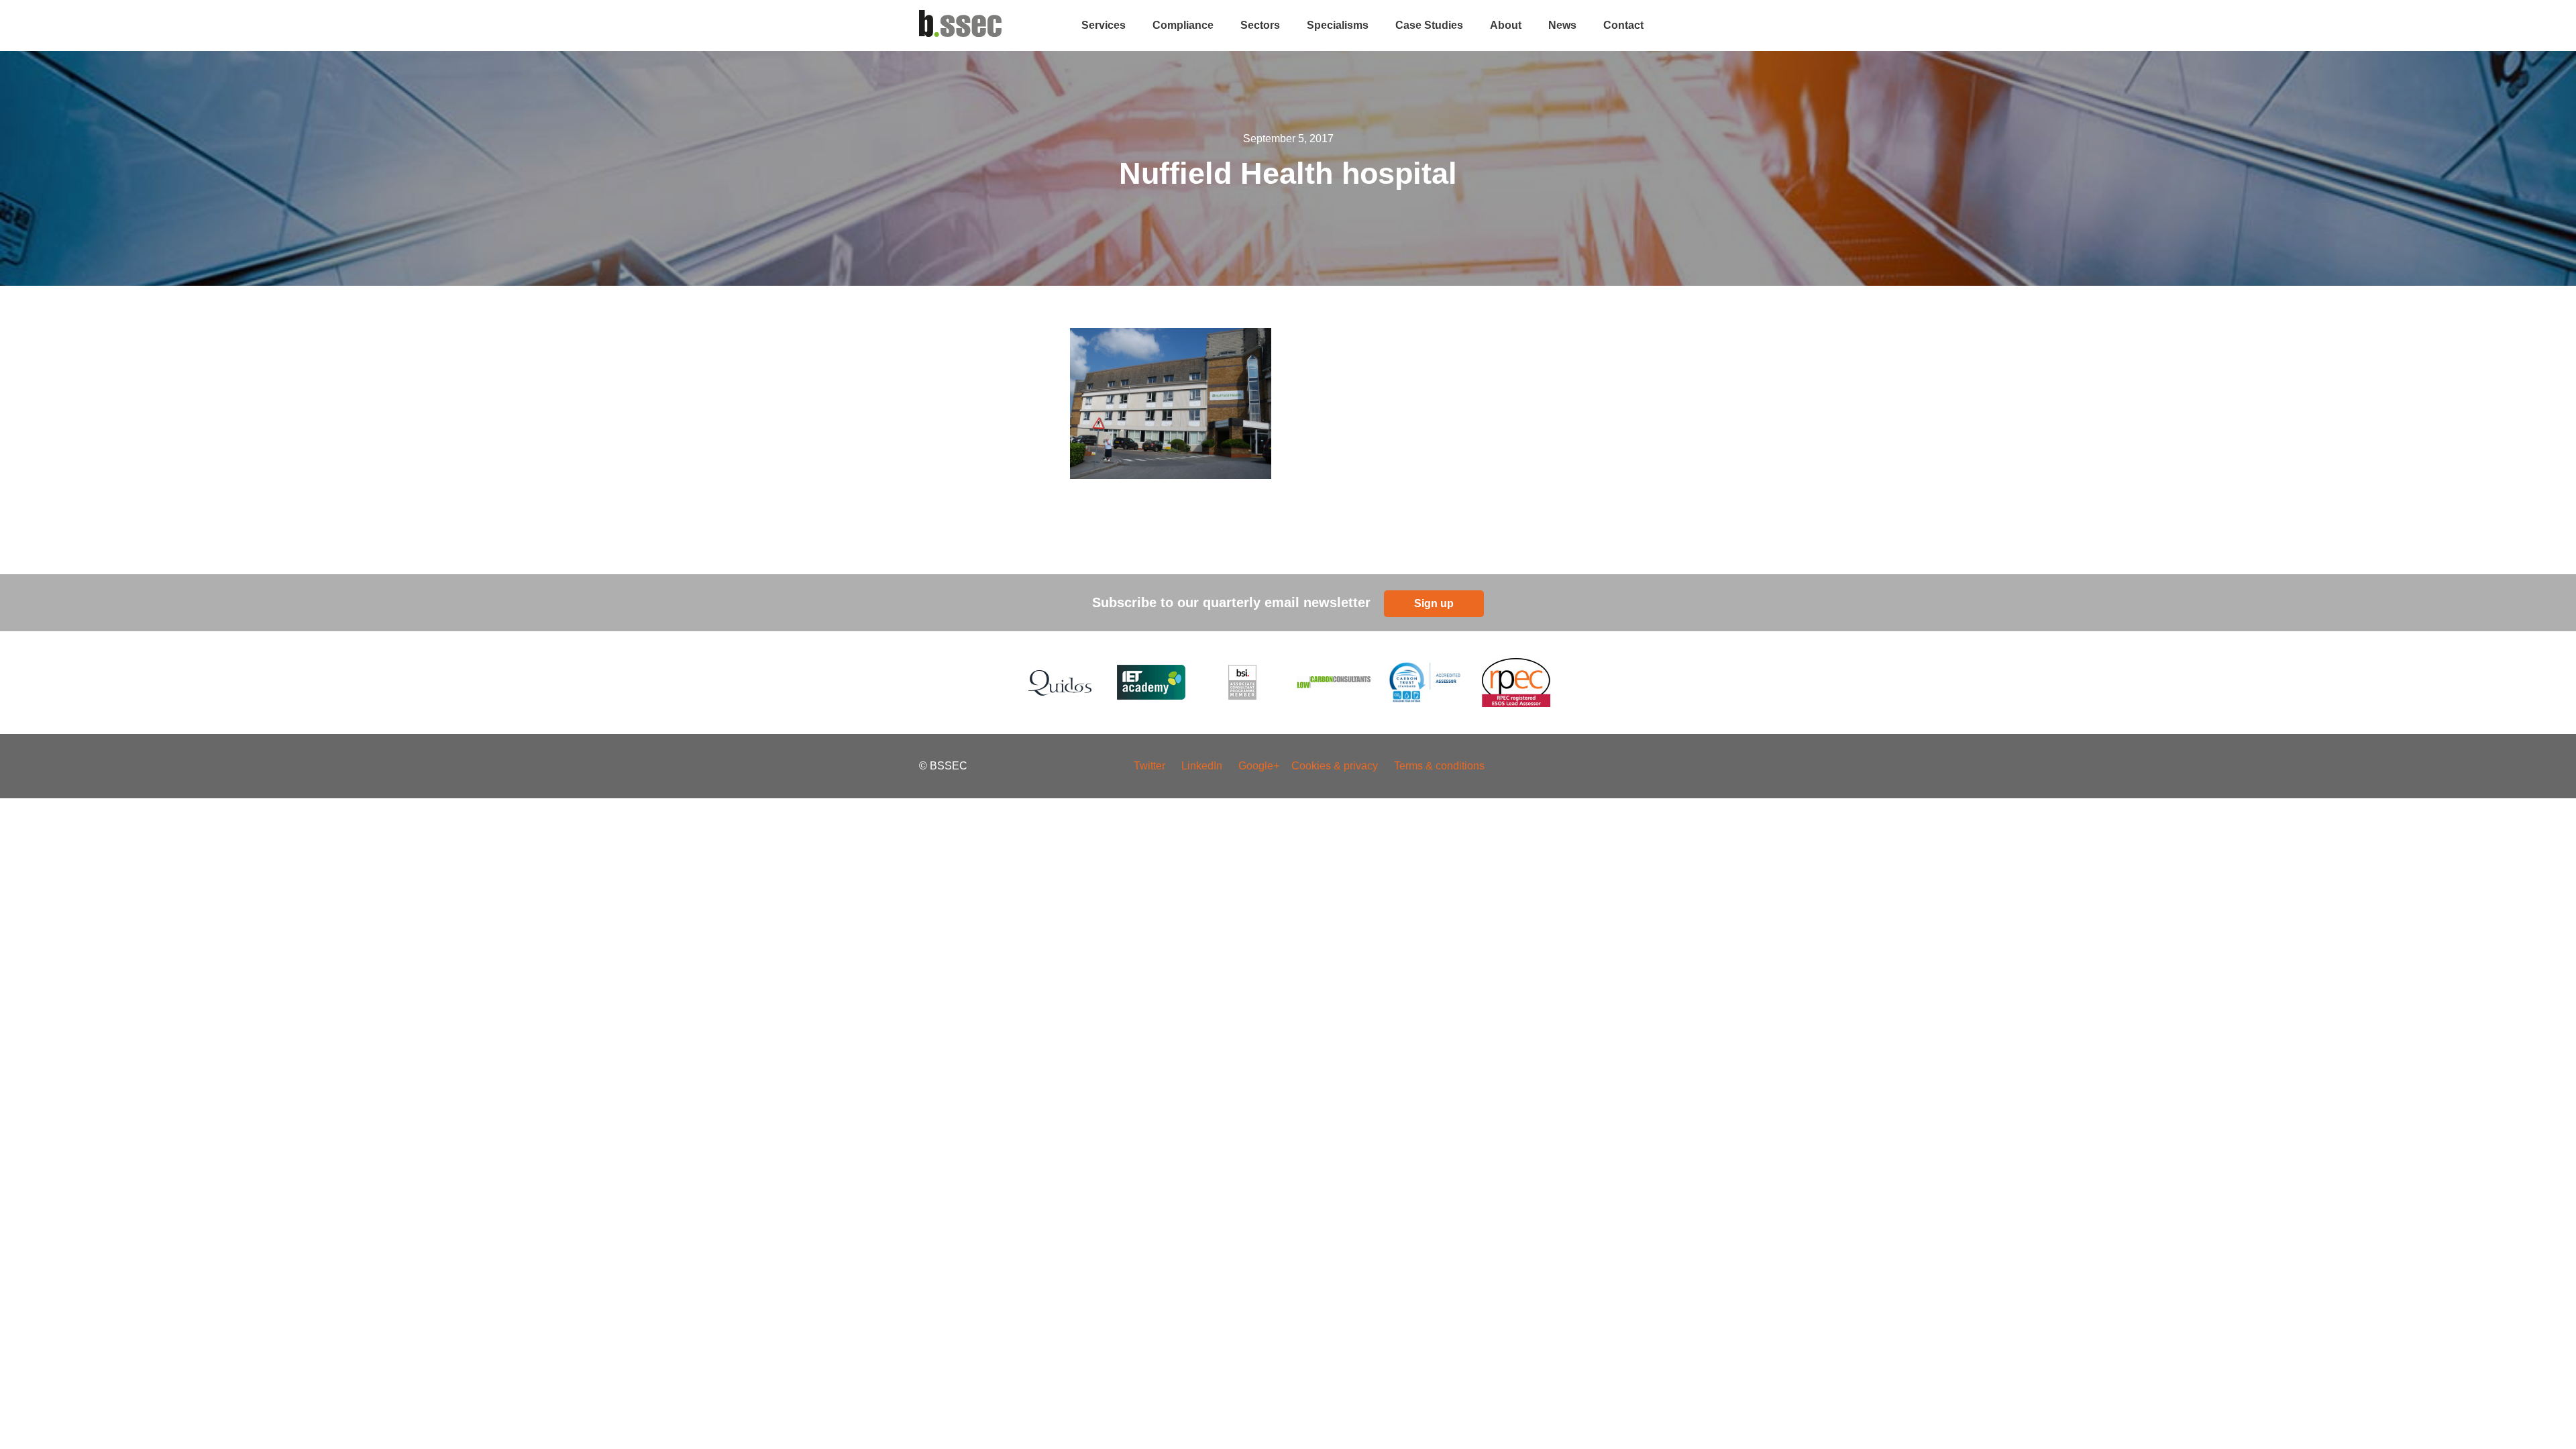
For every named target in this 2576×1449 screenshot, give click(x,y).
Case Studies (1429, 25)
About (1506, 25)
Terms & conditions (1439, 766)
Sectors (1260, 25)
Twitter (1149, 766)
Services (1104, 25)
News (1562, 25)
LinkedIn (1202, 766)
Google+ (1260, 766)
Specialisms (1338, 25)
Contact (1623, 25)
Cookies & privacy (1335, 766)
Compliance (1183, 25)
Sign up (1434, 603)
